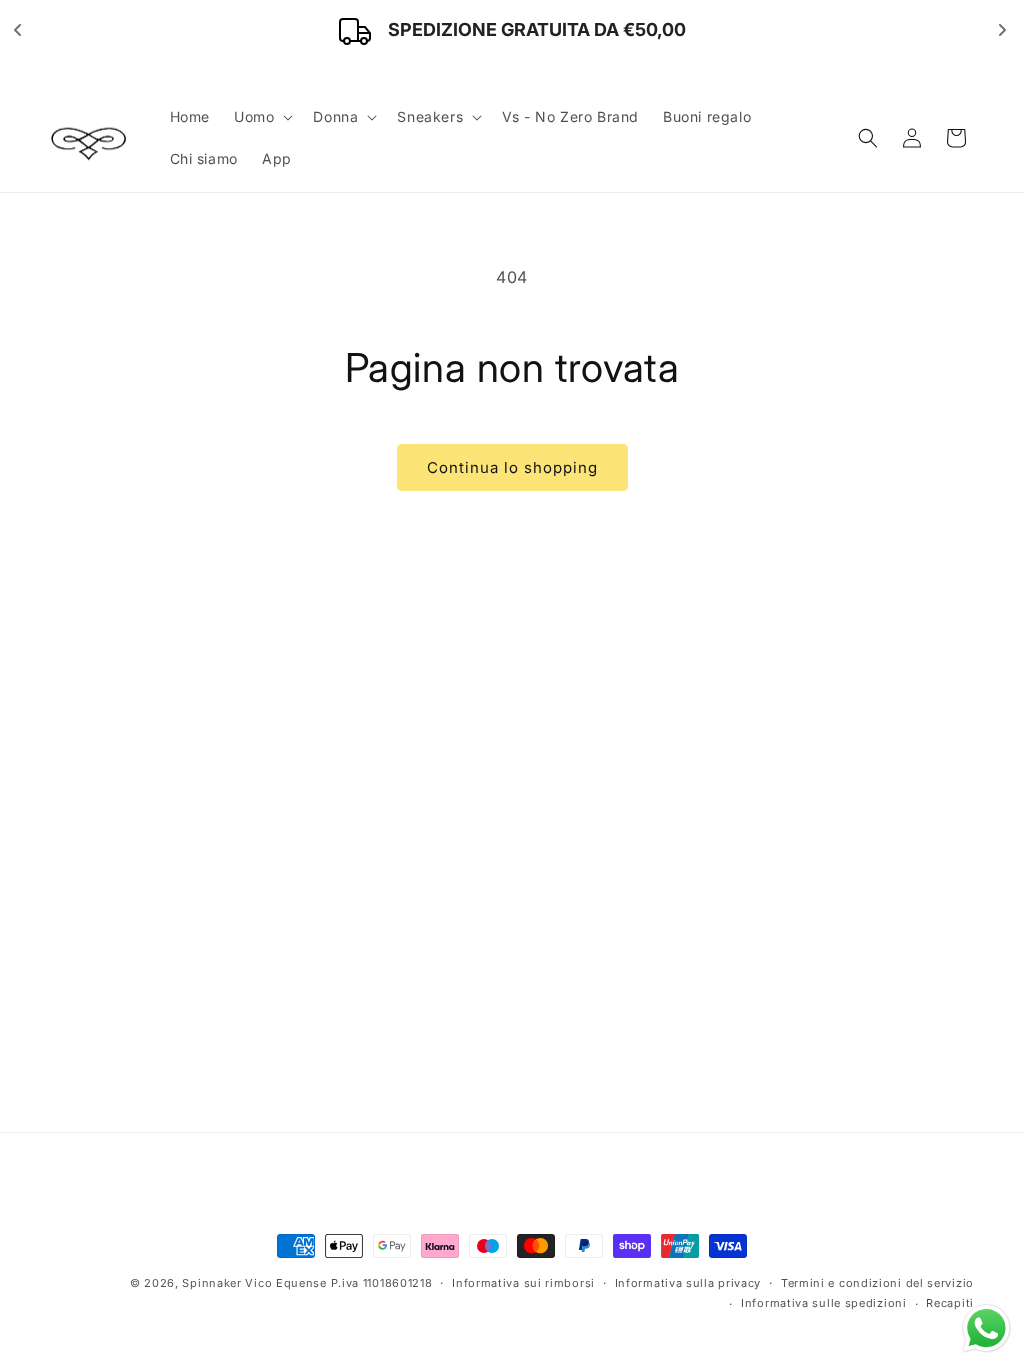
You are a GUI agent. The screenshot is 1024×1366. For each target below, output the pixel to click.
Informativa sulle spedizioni (824, 1303)
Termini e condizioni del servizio (877, 1283)
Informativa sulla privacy (688, 1283)
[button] (261, 117)
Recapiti (950, 1303)
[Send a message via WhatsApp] (986, 1328)
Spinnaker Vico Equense (254, 1283)
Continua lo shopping (512, 467)
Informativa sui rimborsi (523, 1283)
